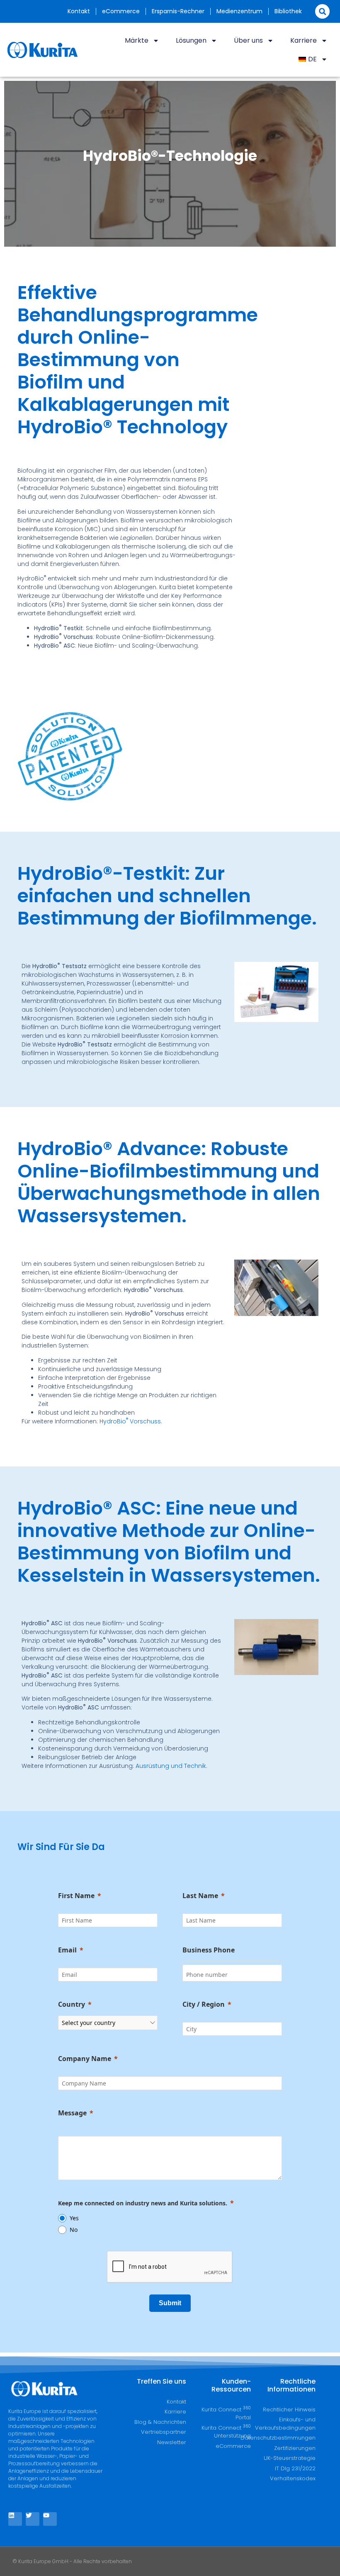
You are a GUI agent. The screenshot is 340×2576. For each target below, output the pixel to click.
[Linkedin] (15, 2519)
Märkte (137, 40)
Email (67, 1950)
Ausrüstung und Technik (171, 1766)
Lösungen (191, 40)
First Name (76, 1896)
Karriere (304, 40)
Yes (74, 2218)
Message (72, 2113)
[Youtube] (50, 2519)
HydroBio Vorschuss (130, 1421)
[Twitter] (33, 2519)
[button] (322, 11)
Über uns (248, 40)
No (74, 2230)
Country (72, 2004)
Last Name (200, 1896)
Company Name (85, 2059)
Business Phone (209, 1950)
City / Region (204, 2004)
